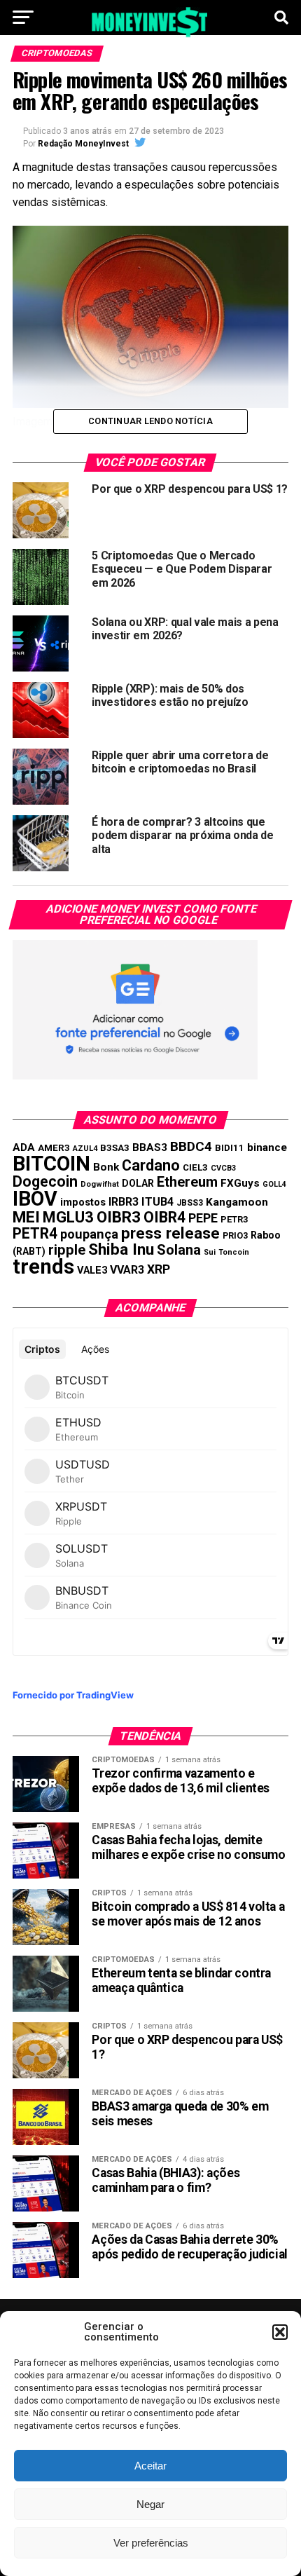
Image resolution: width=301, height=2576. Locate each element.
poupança (89, 1234)
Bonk (106, 1167)
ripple (67, 1250)
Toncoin (234, 1252)
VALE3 (92, 1270)
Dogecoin (45, 1181)
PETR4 (35, 1233)
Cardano (151, 1165)
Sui (210, 1252)
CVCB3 (223, 1168)
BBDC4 (191, 1146)
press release (170, 1233)
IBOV (35, 1199)
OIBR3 (119, 1217)
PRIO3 (235, 1235)
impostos (83, 1202)
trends (43, 1267)
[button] (280, 2332)
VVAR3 (127, 1270)
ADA (24, 1147)
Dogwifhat (100, 1184)
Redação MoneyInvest (83, 144)
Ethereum (187, 1182)
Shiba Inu (121, 1249)
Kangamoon (237, 1202)
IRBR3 (124, 1202)
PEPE (203, 1218)
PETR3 (234, 1219)
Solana (179, 1250)
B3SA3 (115, 1148)
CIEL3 (195, 1167)
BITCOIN (51, 1164)
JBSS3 (190, 1203)
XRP (159, 1269)
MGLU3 (68, 1217)
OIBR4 (164, 1217)
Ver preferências (151, 2543)
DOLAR (138, 1183)
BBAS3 (150, 1147)
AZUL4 (85, 1149)
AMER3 (54, 1147)
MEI (26, 1217)
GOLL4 (274, 1184)
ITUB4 (157, 1202)
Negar (150, 2504)
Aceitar (150, 2466)
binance (267, 1147)
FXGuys (240, 1183)
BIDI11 (230, 1148)
